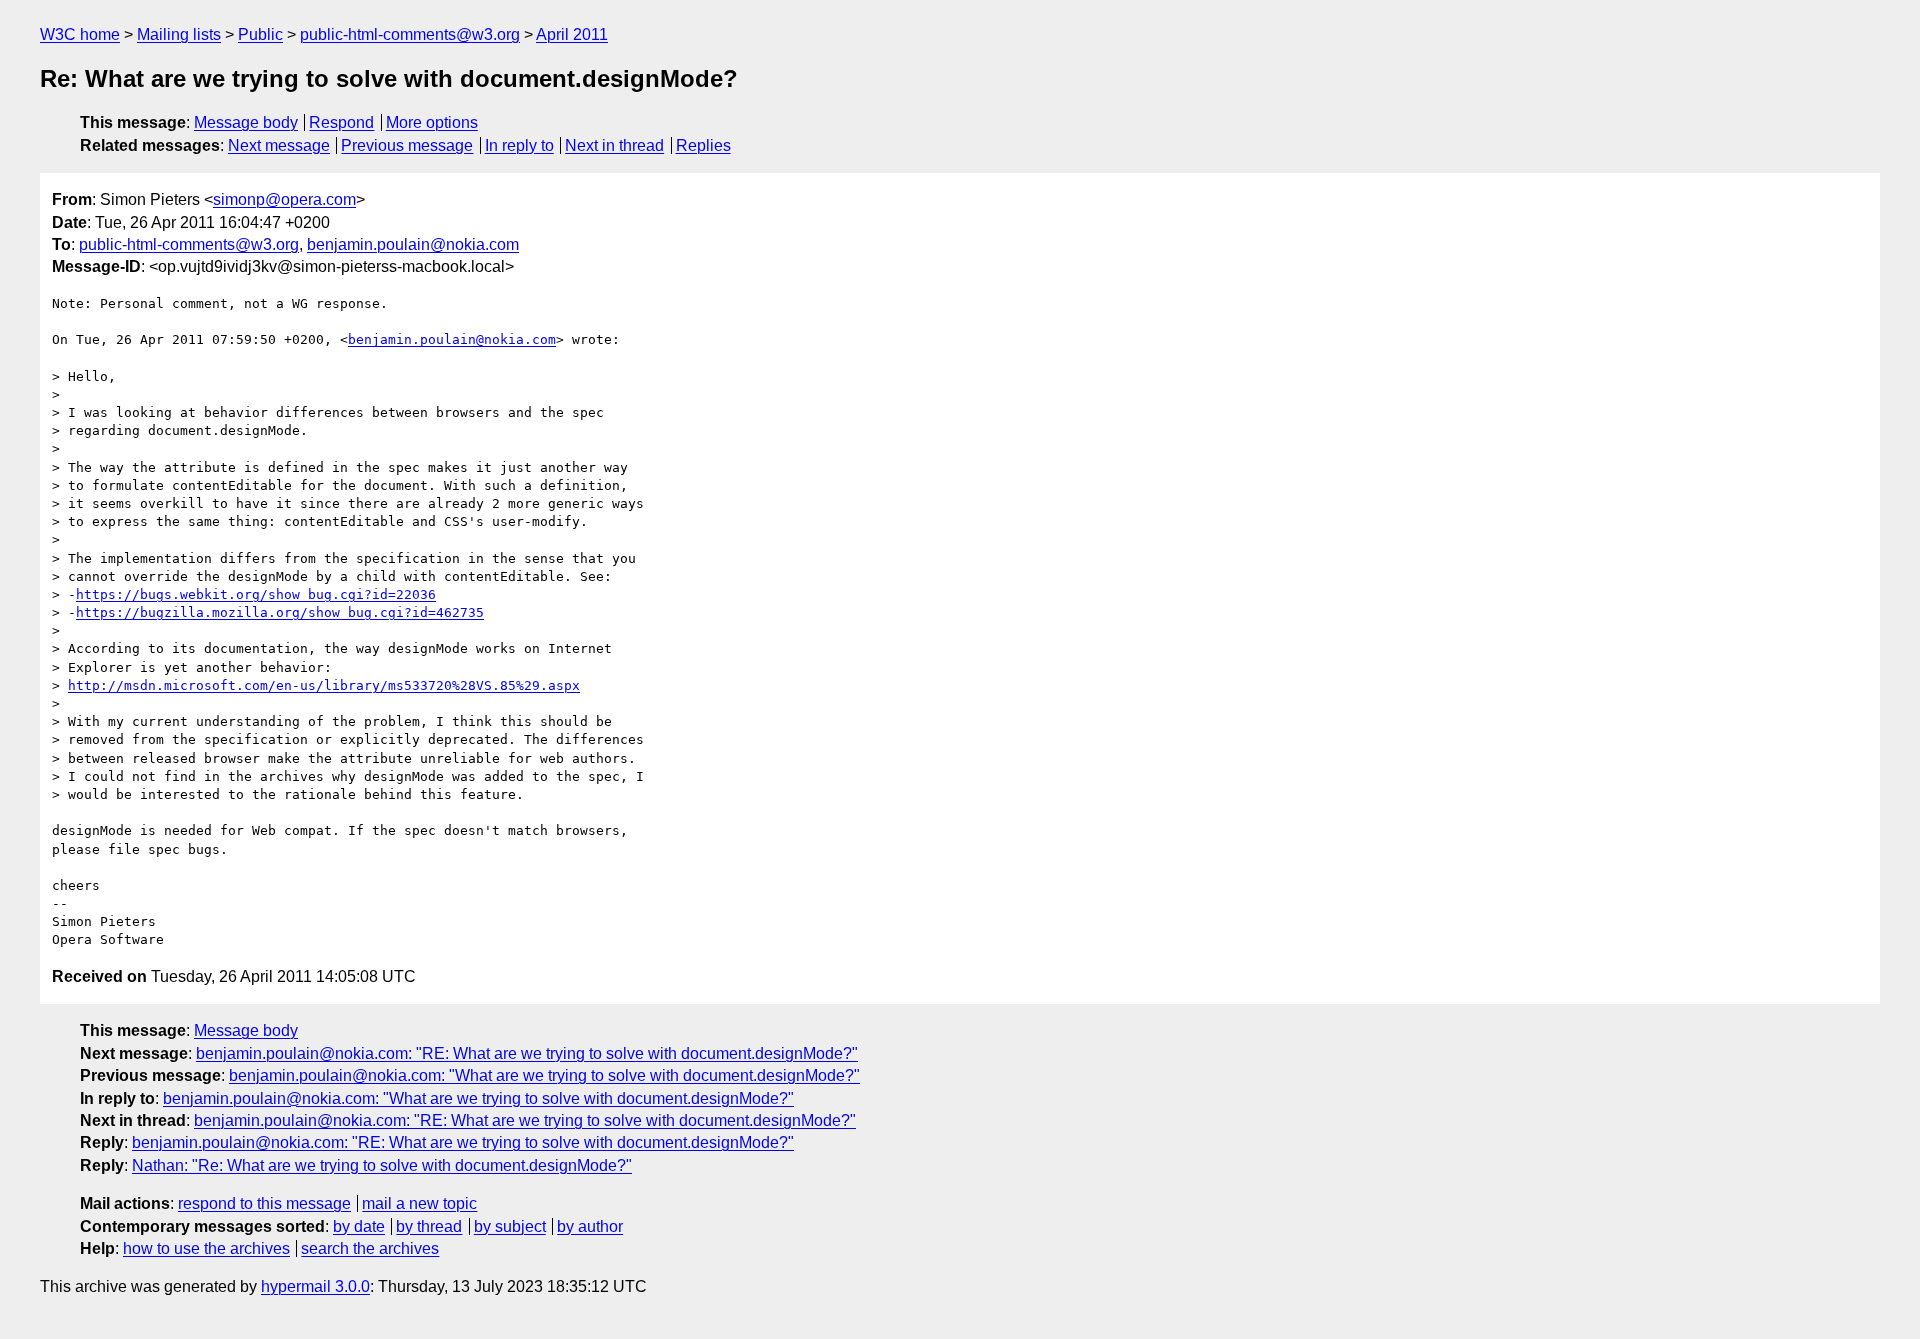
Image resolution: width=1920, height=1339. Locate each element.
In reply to (519, 145)
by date (359, 1226)
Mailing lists (179, 34)
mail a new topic (419, 1203)
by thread (429, 1226)
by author (590, 1226)
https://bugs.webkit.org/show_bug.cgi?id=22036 (256, 594)
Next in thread (614, 145)
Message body (246, 122)
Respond (341, 122)
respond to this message (264, 1203)
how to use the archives (206, 1248)
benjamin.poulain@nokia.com (413, 244)
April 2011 (572, 34)
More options (432, 122)
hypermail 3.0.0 (315, 1286)
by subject (510, 1226)
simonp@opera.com (284, 199)
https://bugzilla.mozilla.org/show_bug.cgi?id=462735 (280, 612)
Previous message (407, 145)
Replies (703, 145)
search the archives (370, 1248)
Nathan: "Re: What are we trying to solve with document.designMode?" (382, 1165)
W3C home (80, 34)
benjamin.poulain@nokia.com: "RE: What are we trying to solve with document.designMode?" (527, 1053)
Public (260, 34)
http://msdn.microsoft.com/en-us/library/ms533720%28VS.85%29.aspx (324, 685)
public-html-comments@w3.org (410, 34)
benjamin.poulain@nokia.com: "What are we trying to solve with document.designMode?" (544, 1075)
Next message (279, 145)
